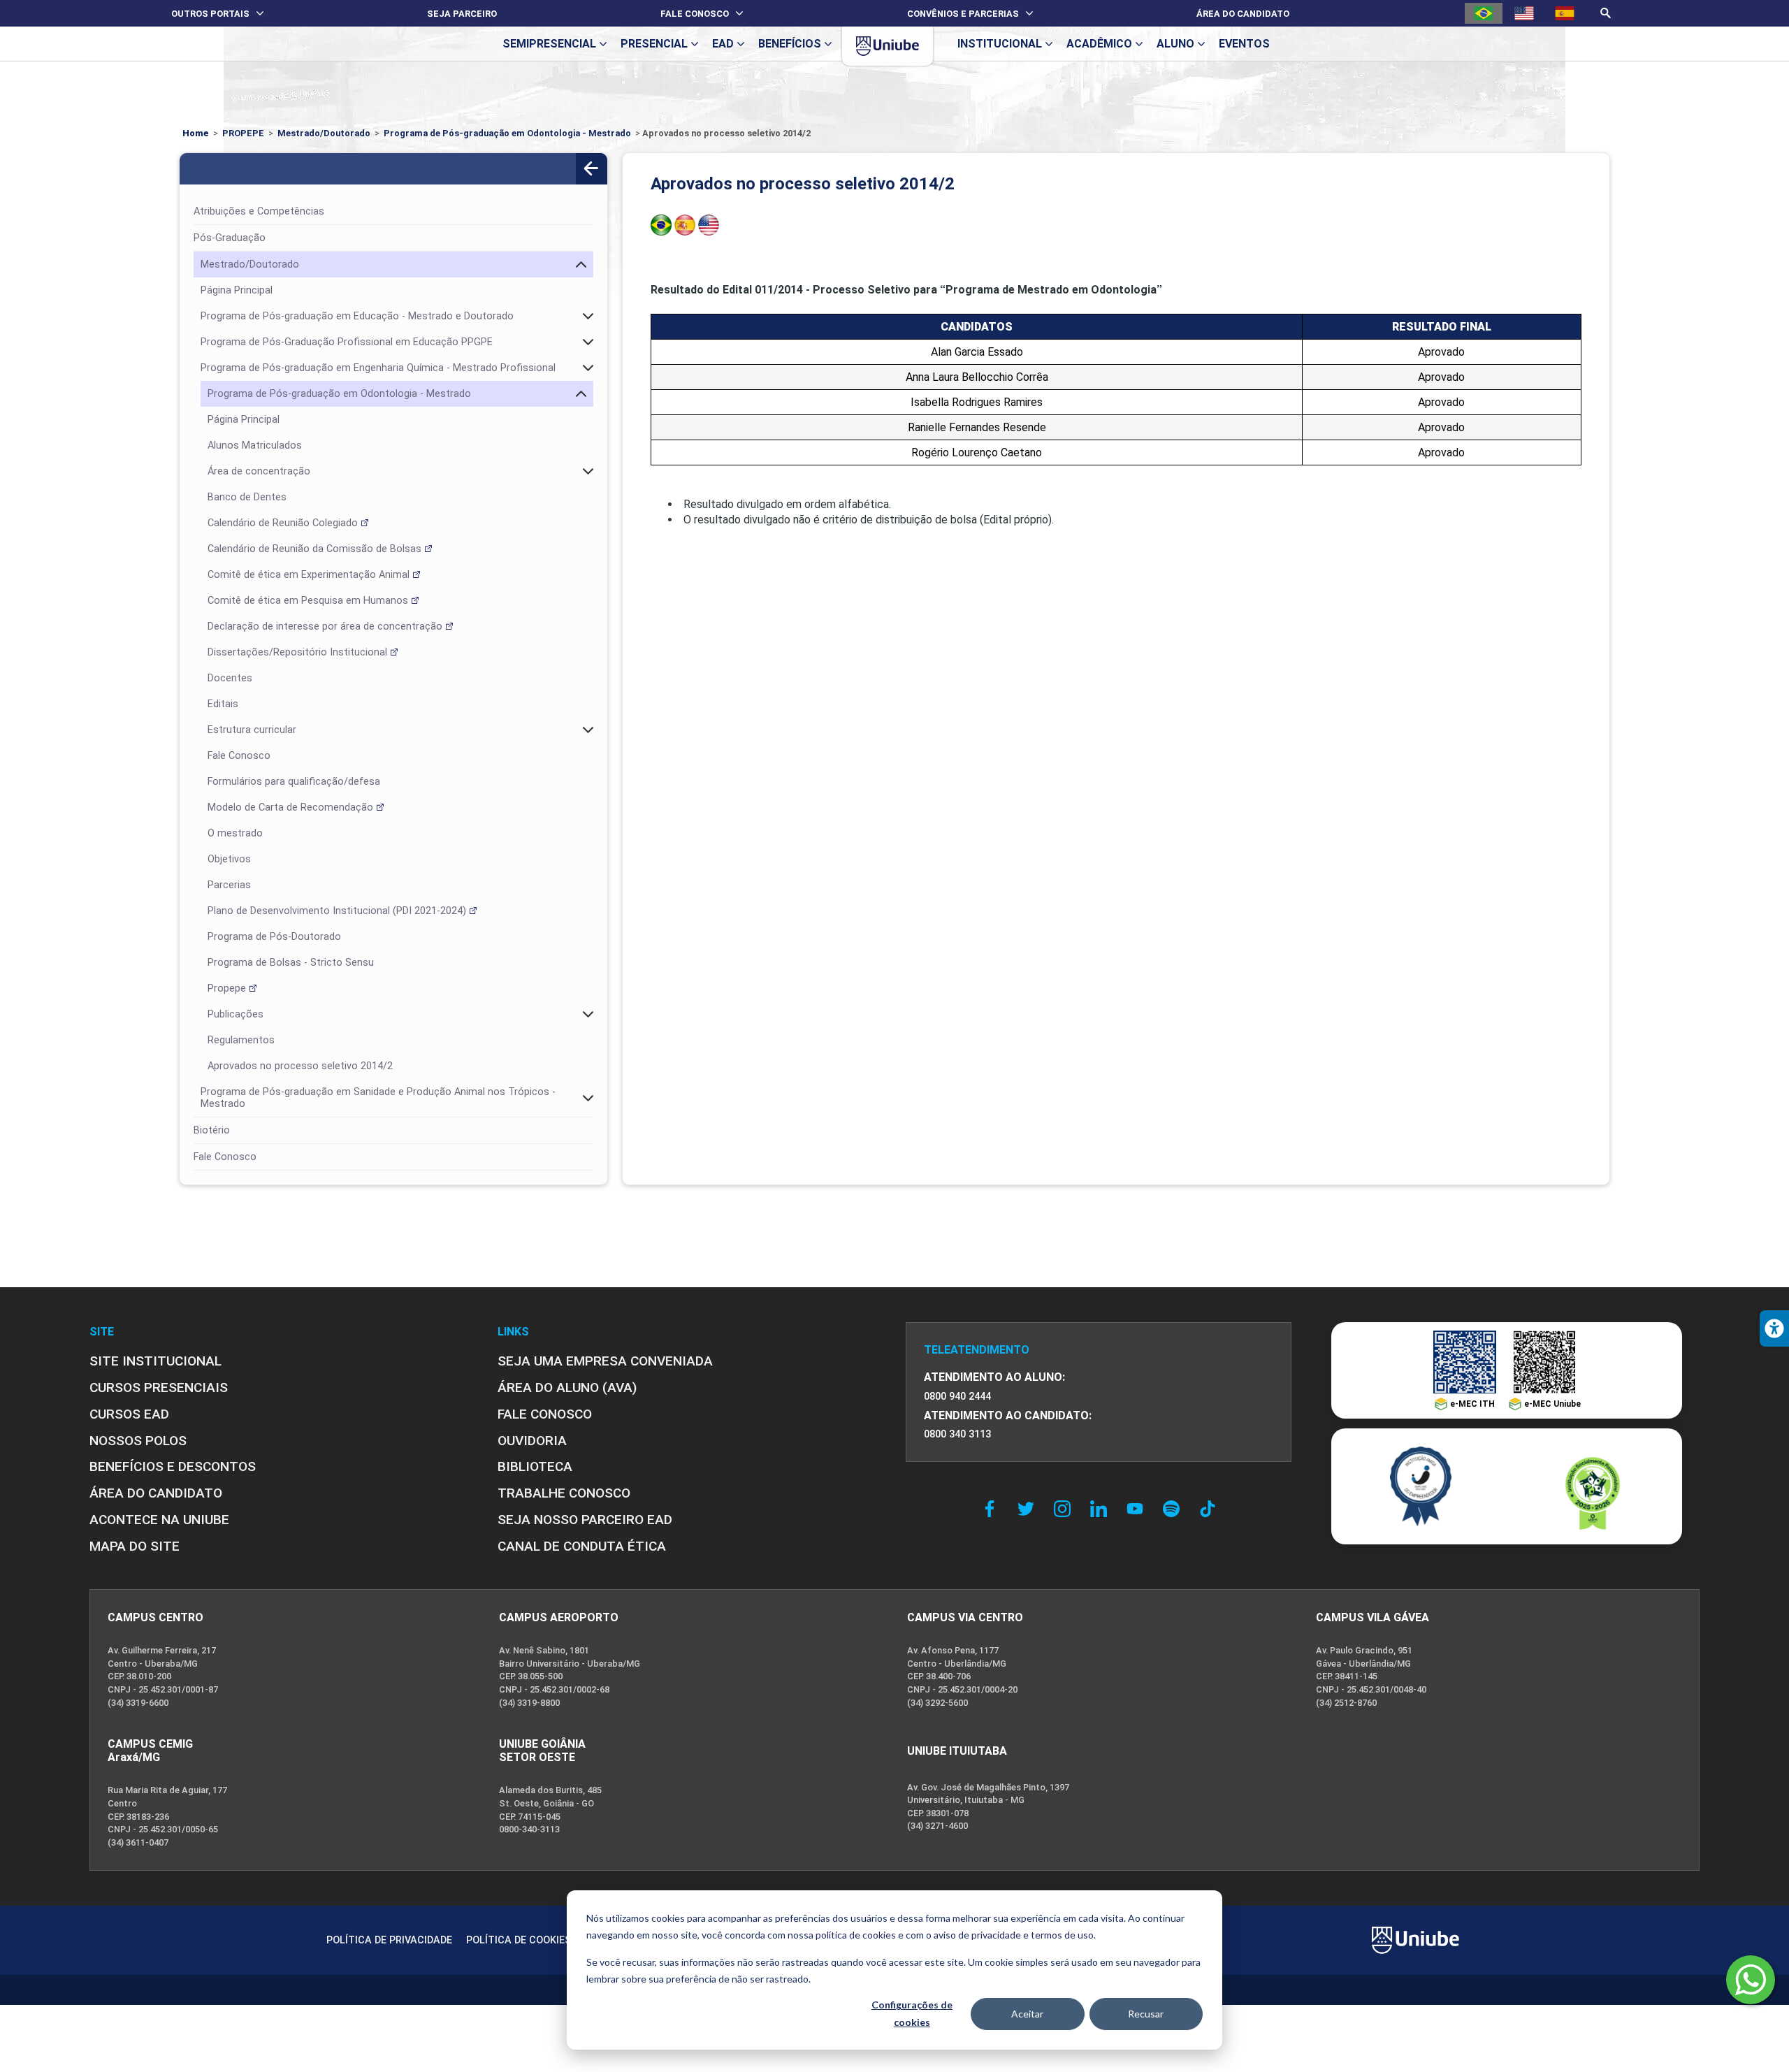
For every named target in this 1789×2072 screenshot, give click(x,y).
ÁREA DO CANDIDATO (156, 1493)
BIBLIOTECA (535, 1466)
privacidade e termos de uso (1033, 1935)
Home (196, 133)
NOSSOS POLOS (138, 1441)
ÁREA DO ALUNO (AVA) (567, 1388)
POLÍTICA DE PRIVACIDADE (389, 1940)
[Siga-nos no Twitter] (1029, 1509)
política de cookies (856, 1935)
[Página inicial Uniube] (888, 46)
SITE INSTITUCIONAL (155, 1361)
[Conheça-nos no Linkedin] (1102, 1509)
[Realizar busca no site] (1606, 13)
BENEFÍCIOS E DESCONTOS (173, 1466)
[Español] (1565, 13)
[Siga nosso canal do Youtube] (1138, 1509)
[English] (1524, 13)
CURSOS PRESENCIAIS (159, 1388)
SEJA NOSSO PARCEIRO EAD (585, 1520)
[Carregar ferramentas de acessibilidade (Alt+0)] (1774, 1328)
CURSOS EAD (129, 1414)
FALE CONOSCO (545, 1414)
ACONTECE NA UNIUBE (159, 1520)
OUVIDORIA (532, 1441)
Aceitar (1027, 2014)
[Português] (1484, 13)
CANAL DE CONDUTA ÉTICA (582, 1546)
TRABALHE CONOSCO (564, 1493)
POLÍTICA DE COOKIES (519, 1940)
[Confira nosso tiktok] (1208, 1509)
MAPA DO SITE (135, 1546)
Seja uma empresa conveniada (605, 1361)
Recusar (1146, 2014)
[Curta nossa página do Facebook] (993, 1509)
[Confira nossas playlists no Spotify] (1175, 1509)
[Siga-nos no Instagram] (1066, 1509)
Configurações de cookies (912, 2013)
